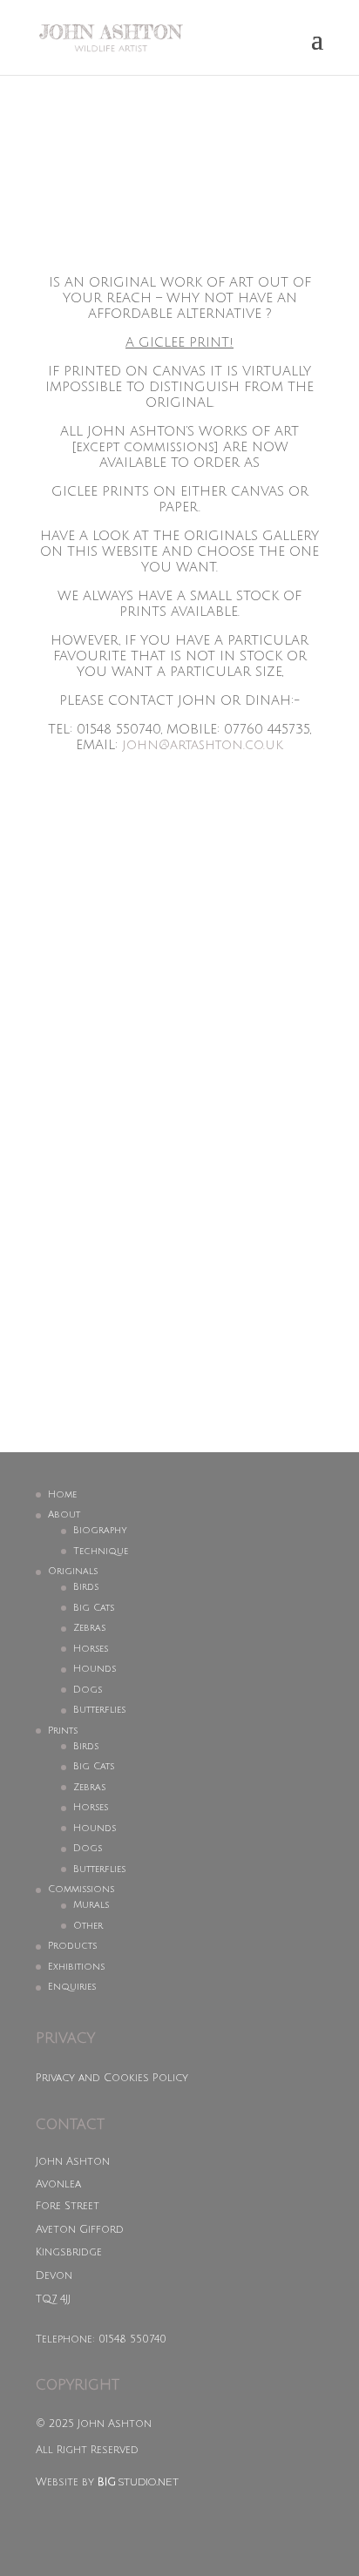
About (64, 1515)
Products (72, 1946)
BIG (107, 2482)
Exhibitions (76, 1967)
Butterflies (99, 1710)
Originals (73, 1572)
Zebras (89, 1628)
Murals (91, 1905)
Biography (100, 1531)
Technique (101, 1552)
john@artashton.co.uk (203, 745)
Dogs (88, 1690)
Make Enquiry (169, 1241)
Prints (63, 1731)
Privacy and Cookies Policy (112, 2078)
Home (62, 1495)
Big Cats (94, 1608)
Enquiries (72, 1987)
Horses (91, 1649)
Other (88, 1926)
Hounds (95, 1669)
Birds (86, 1587)
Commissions (81, 1890)
